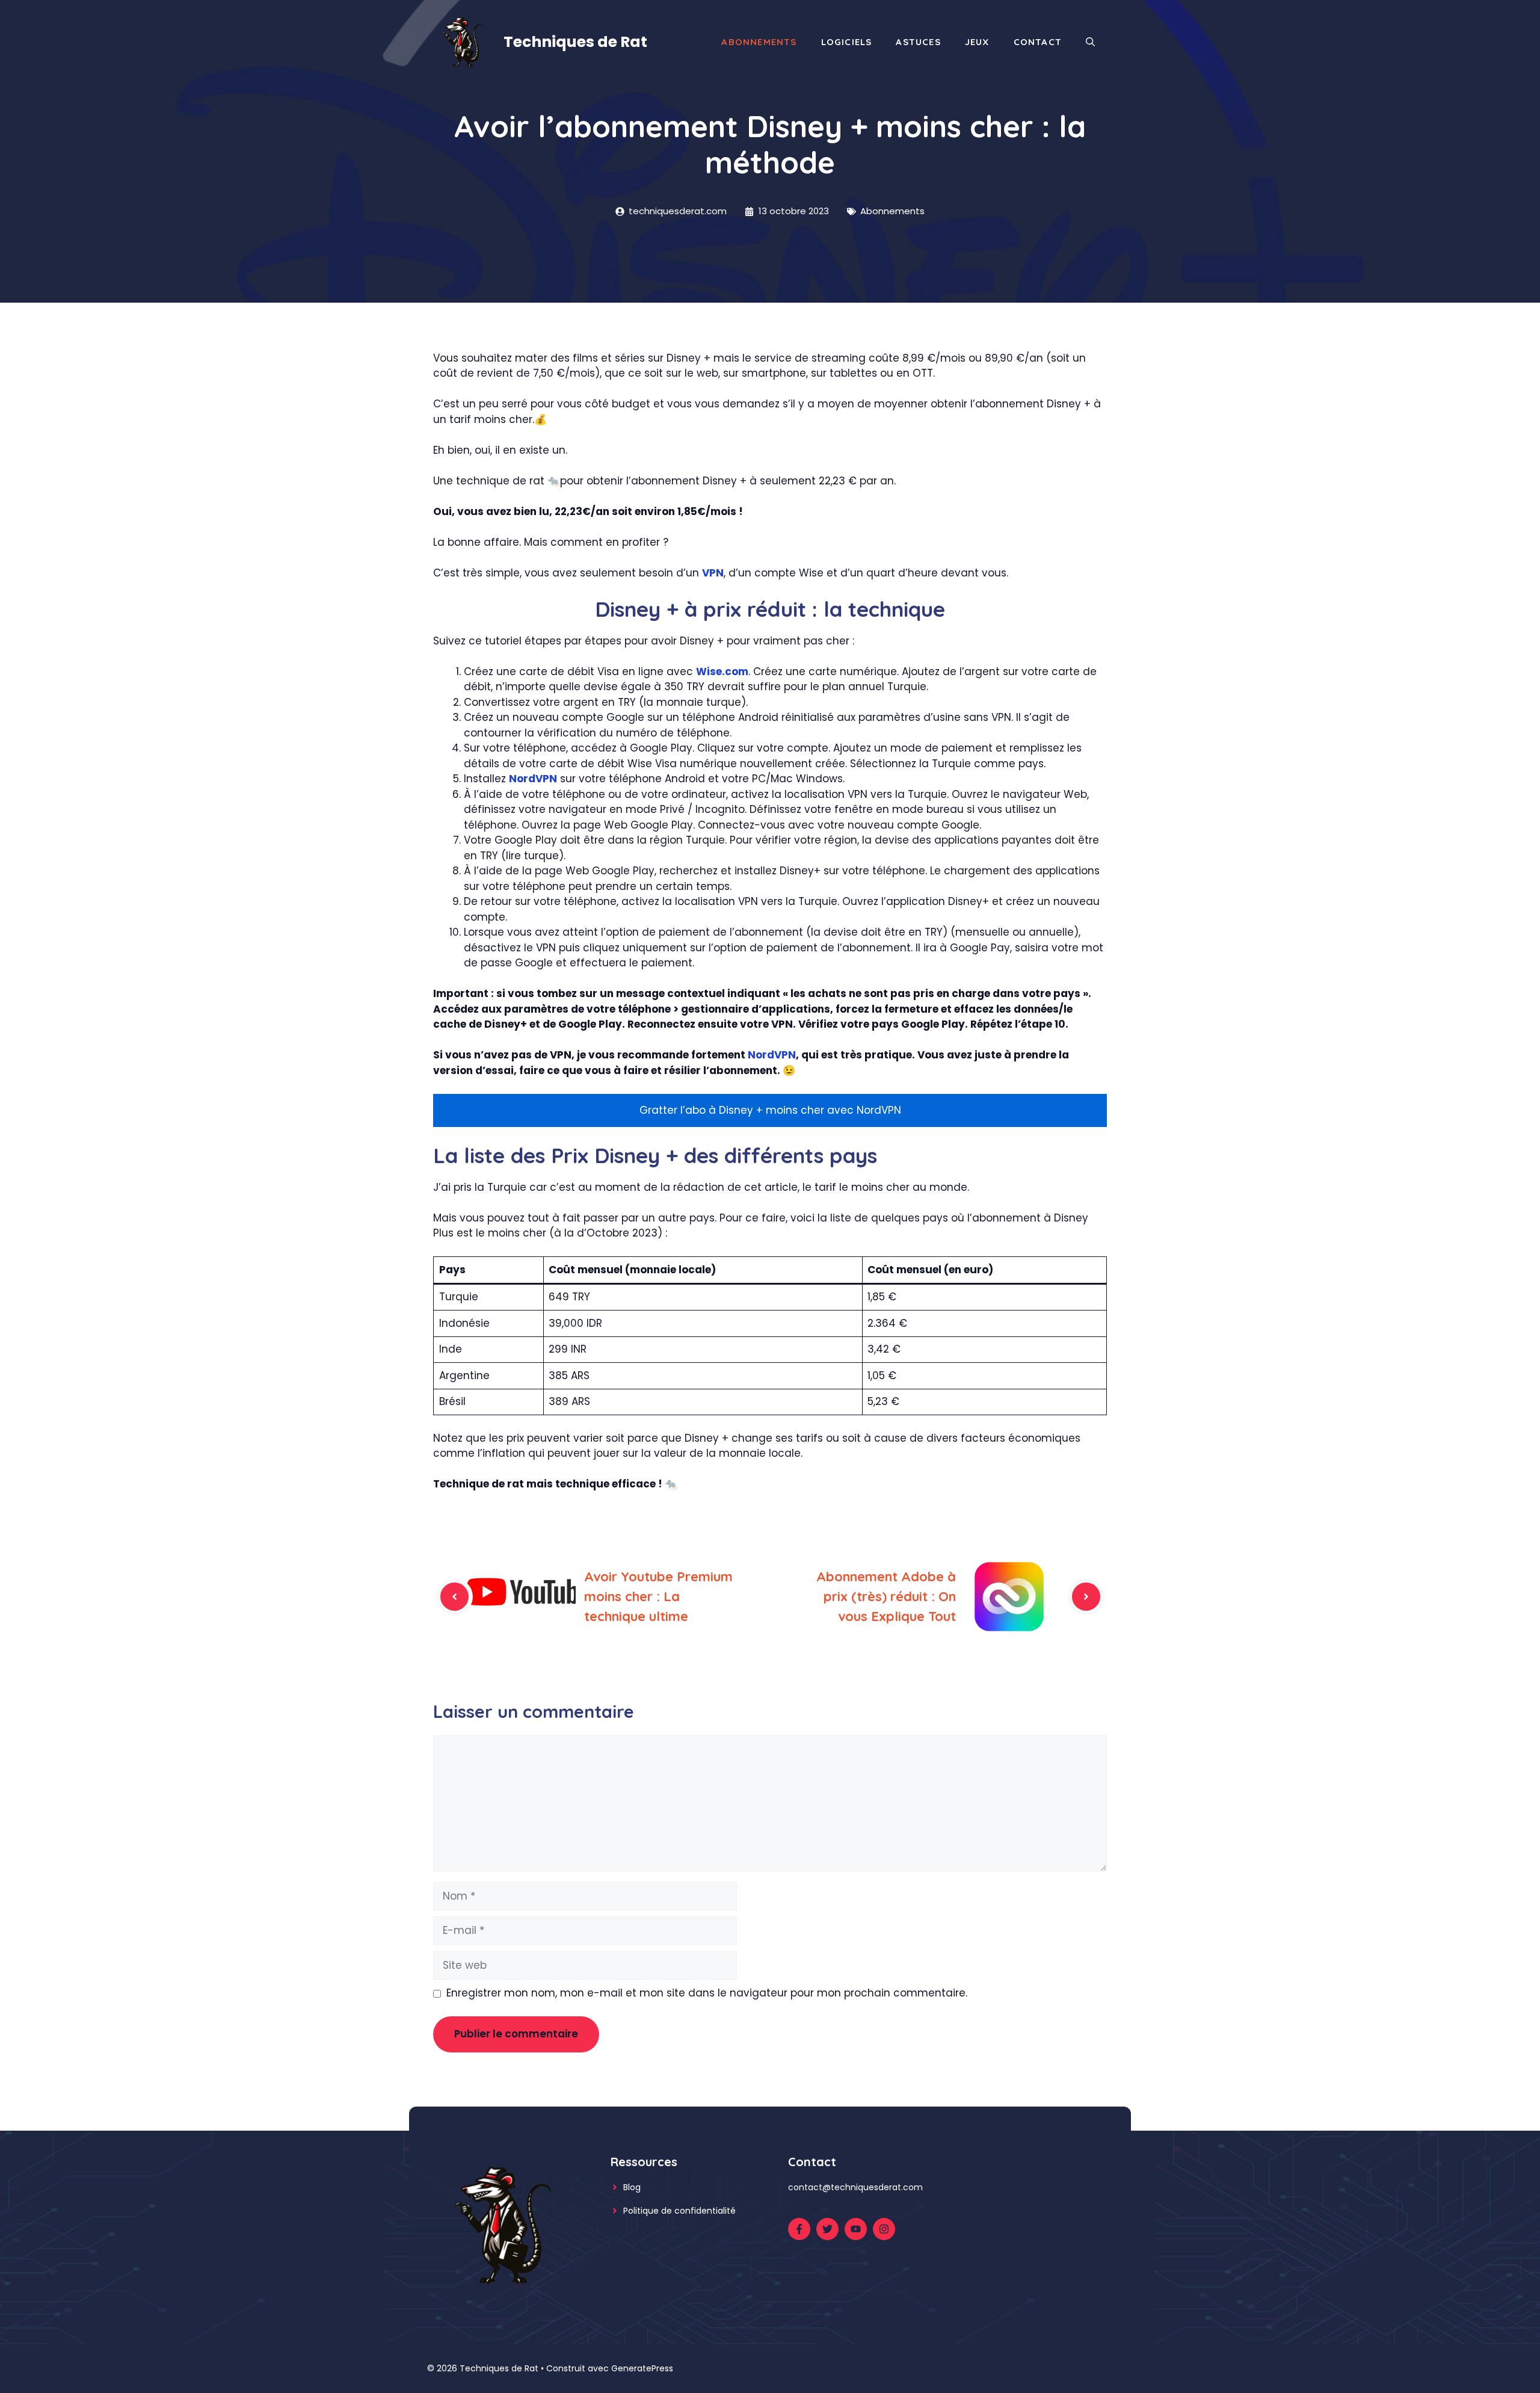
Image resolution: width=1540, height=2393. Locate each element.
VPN (713, 573)
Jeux (977, 42)
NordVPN (533, 779)
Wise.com (722, 672)
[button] (1090, 42)
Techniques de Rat (575, 42)
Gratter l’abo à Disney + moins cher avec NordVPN (770, 1110)
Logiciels (847, 42)
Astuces (918, 42)
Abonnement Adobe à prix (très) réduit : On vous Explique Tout (886, 1596)
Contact (1038, 42)
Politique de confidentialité (679, 2211)
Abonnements (759, 42)
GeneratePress (642, 2368)
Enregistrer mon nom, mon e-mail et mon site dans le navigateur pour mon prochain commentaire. (707, 1993)
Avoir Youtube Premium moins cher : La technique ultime (658, 1596)
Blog (632, 2187)
